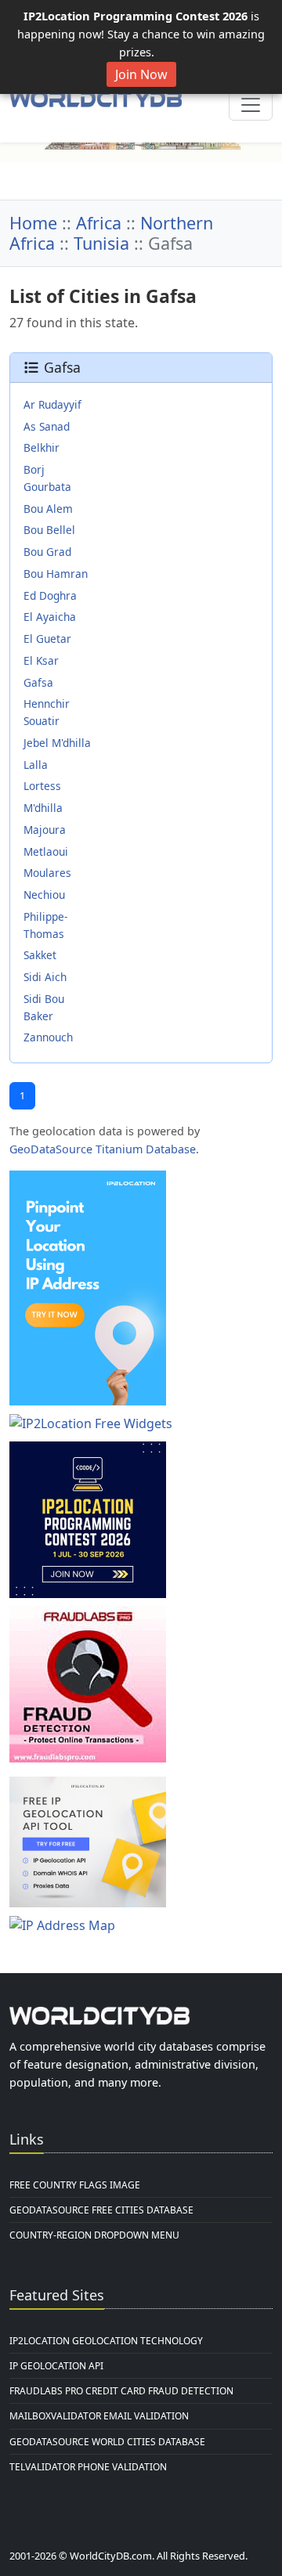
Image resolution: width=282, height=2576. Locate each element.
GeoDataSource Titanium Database (103, 1149)
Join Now (141, 74)
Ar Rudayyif (52, 404)
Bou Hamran (56, 574)
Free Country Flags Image (75, 2185)
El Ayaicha (50, 617)
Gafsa (38, 682)
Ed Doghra (50, 595)
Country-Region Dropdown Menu (94, 2235)
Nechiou (44, 895)
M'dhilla (43, 808)
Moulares (47, 873)
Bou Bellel (49, 530)
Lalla (36, 765)
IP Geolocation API (56, 2366)
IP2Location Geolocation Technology (106, 2341)
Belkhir (42, 447)
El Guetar (47, 639)
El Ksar (41, 660)
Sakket (40, 955)
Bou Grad (47, 552)
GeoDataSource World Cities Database (107, 2442)
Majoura (45, 830)
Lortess (42, 786)
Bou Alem (48, 509)
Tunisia (101, 243)
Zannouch (48, 1037)
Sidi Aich (45, 977)
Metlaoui (46, 851)
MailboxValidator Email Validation (99, 2416)
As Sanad (47, 426)
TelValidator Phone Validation (88, 2467)
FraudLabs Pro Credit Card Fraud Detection (121, 2391)
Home (33, 223)
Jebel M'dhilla (57, 743)
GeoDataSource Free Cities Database (101, 2210)
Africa (99, 223)
